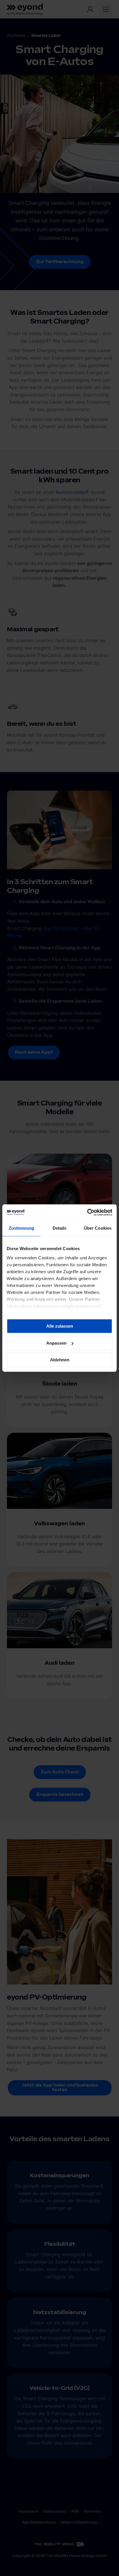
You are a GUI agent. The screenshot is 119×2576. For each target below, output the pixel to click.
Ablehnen (60, 1360)
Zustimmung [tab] (22, 1228)
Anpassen (56, 1343)
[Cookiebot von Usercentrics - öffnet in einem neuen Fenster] (87, 1212)
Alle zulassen (60, 1326)
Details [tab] (60, 1228)
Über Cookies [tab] (98, 1228)
